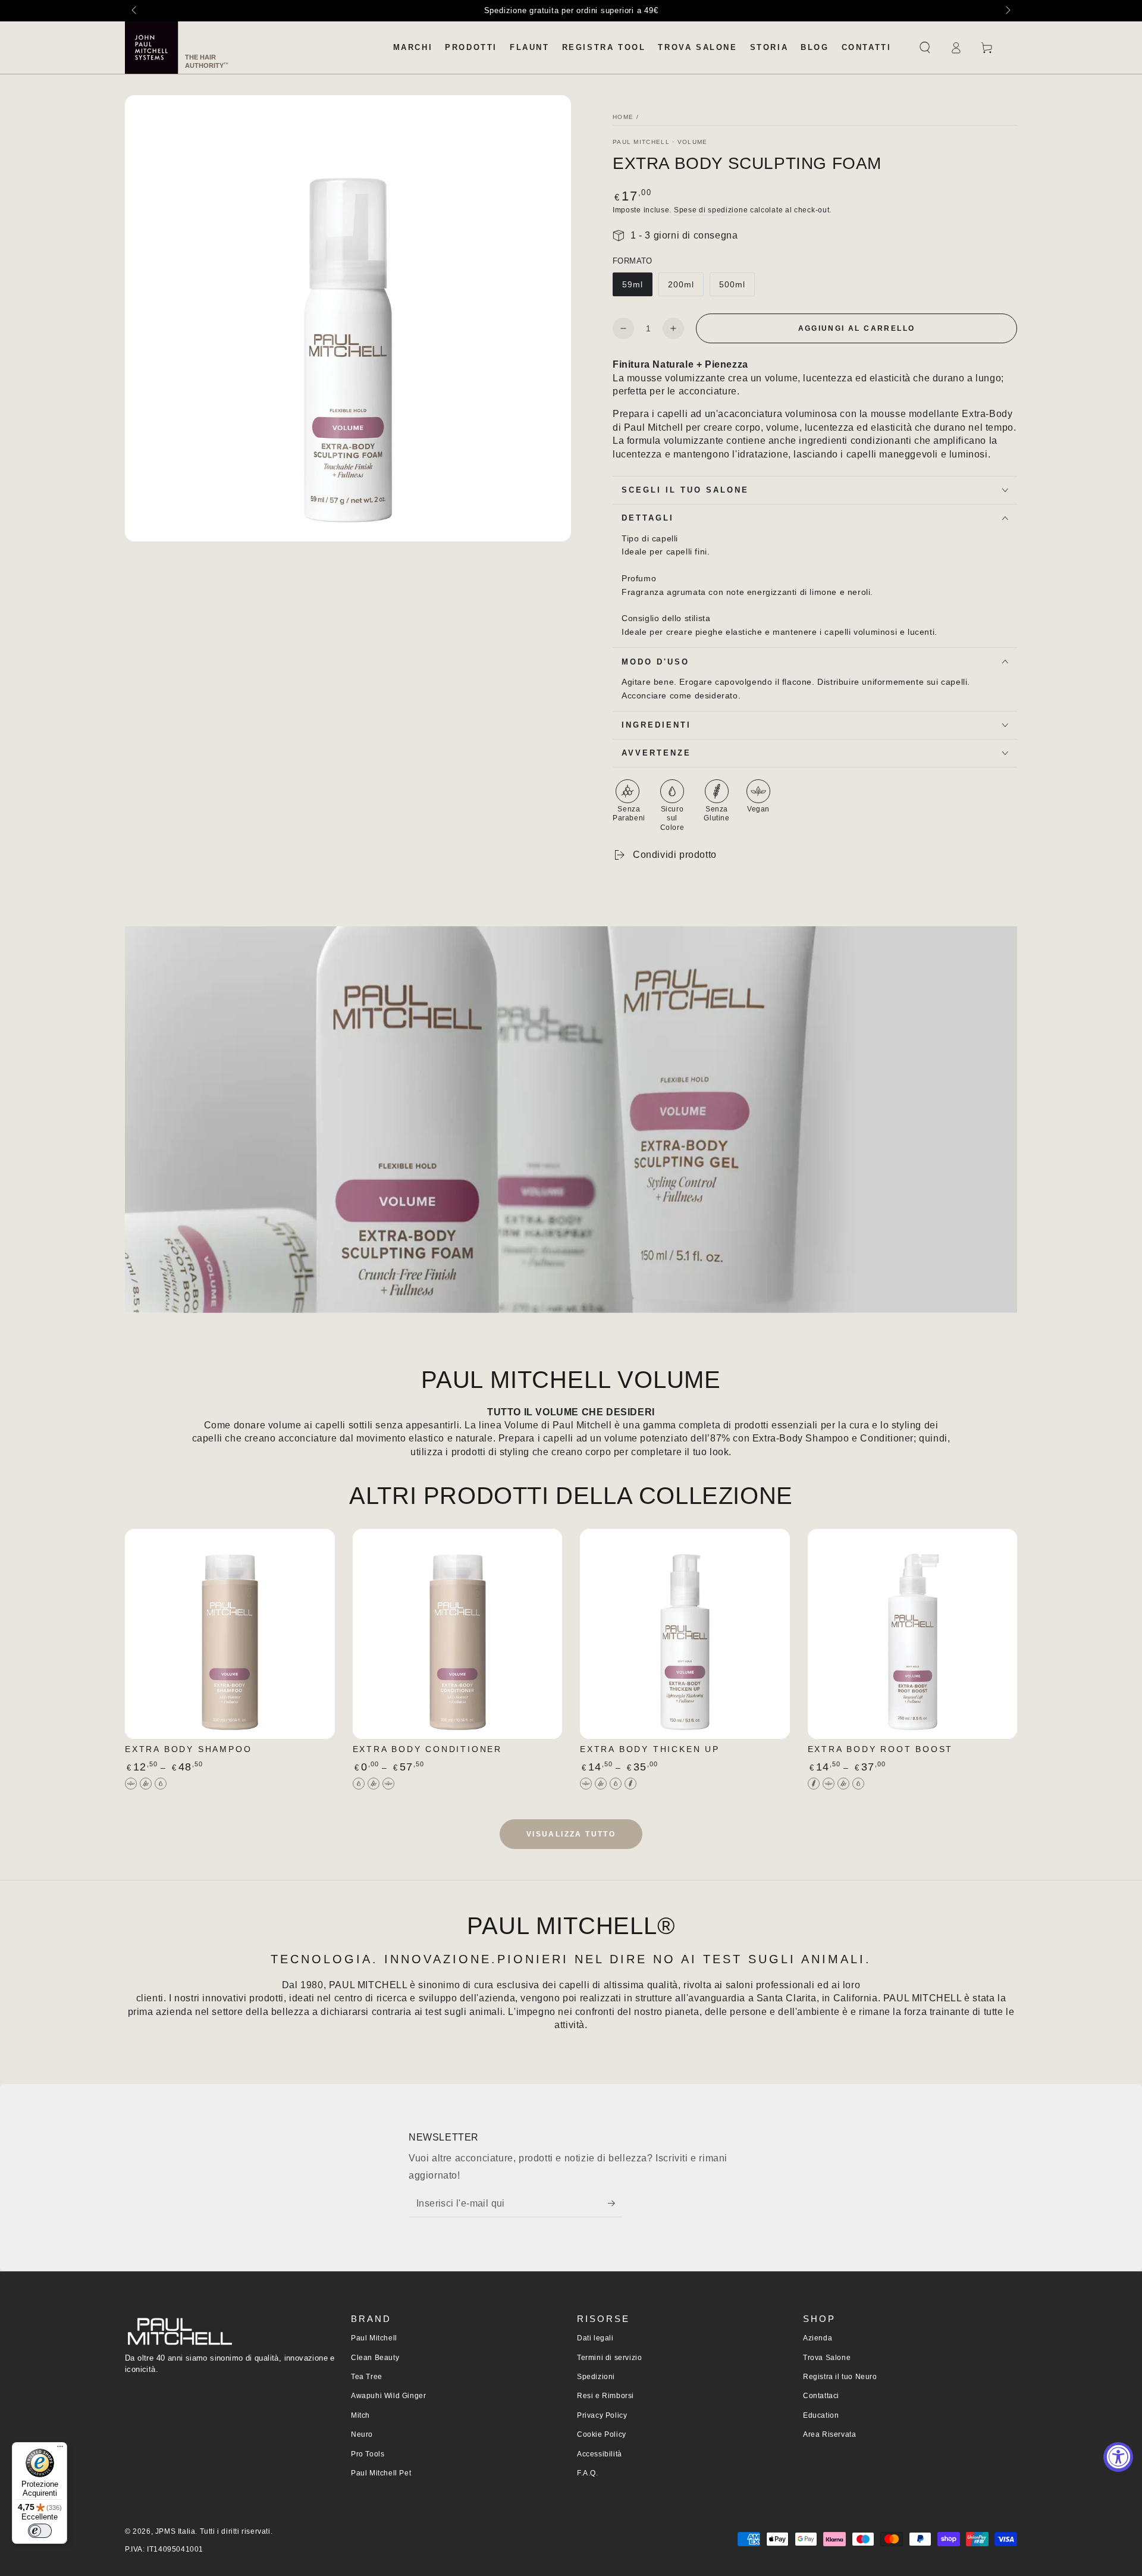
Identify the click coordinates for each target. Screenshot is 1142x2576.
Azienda (818, 2338)
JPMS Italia (175, 2531)
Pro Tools (368, 2454)
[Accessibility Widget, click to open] (1118, 2457)
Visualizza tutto (571, 1834)
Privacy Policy (602, 2415)
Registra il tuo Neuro (840, 2377)
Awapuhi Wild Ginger (388, 2396)
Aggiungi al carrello (857, 328)
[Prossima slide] (1007, 11)
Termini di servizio (609, 2358)
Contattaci (821, 2396)
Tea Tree (367, 2377)
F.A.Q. (588, 2473)
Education (821, 2415)
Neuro (362, 2434)
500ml (732, 284)
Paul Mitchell (374, 2338)
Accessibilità (600, 2454)
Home (623, 117)
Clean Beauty (375, 2358)
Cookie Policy (602, 2434)
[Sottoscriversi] (615, 2204)
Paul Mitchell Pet (381, 2473)
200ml (681, 284)
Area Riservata (829, 2434)
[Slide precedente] (135, 11)
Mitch (360, 2415)
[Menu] (60, 2449)
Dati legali (595, 2338)
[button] (925, 48)
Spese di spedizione (711, 210)
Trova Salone (827, 2358)
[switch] (40, 2531)
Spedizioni (596, 2377)
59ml (633, 284)
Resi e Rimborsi (605, 2396)
